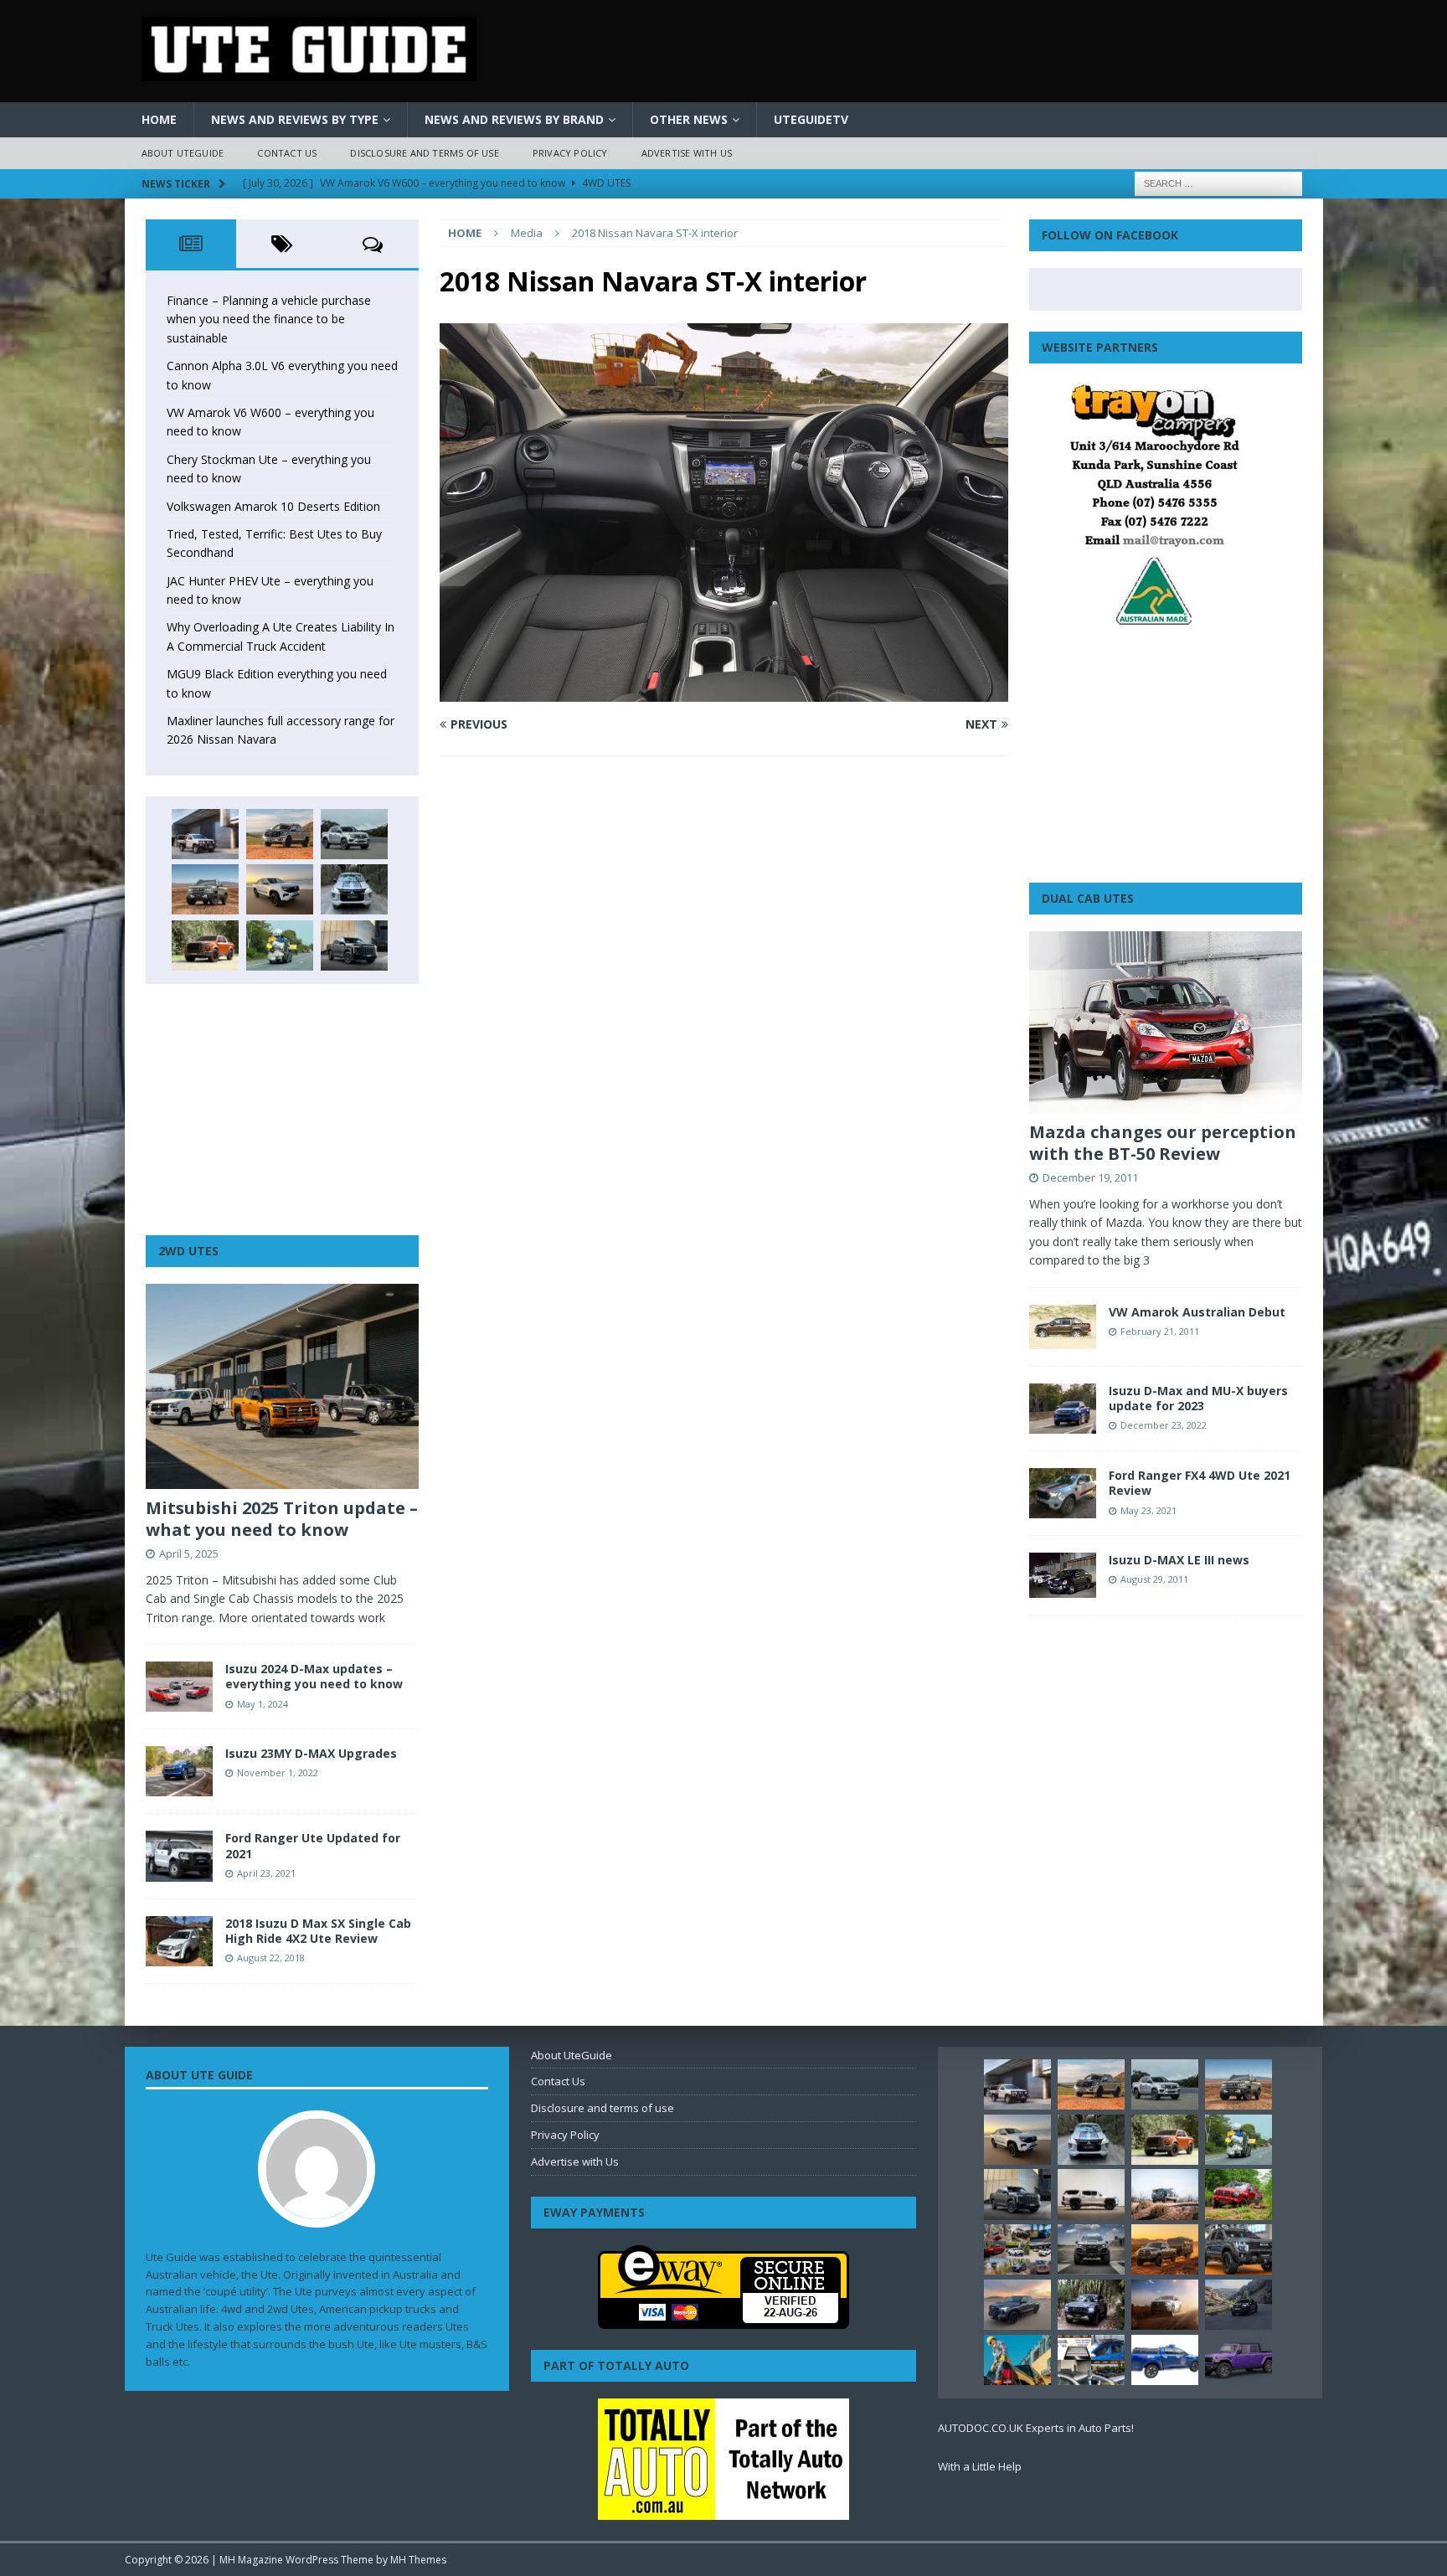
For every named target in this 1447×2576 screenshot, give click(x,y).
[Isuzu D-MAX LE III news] (1063, 1575)
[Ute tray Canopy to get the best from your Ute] (1165, 2360)
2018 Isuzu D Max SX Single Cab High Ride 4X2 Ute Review (318, 1931)
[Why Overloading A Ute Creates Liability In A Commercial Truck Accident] (280, 945)
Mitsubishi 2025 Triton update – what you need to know (282, 1519)
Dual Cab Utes (1088, 898)
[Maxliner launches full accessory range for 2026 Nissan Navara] (1091, 2194)
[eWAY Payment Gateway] (723, 2320)
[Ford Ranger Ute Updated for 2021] (179, 1856)
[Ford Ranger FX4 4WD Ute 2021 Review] (1063, 1493)
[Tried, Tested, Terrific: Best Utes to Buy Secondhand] (354, 889)
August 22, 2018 (271, 1958)
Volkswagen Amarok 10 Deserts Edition (273, 506)
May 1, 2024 (263, 1704)
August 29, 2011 (1154, 1579)
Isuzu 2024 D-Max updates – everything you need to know (314, 1676)
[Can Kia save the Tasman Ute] (1238, 2249)
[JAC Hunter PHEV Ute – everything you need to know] (205, 945)
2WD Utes (188, 1251)
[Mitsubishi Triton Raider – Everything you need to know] (1165, 2305)
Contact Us (287, 153)
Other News (689, 119)
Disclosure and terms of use (424, 153)
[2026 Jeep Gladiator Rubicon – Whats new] (1238, 2360)
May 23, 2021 (1148, 1510)
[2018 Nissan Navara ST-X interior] (723, 692)
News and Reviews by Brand (514, 119)
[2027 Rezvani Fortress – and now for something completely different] (1091, 2249)
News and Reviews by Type (295, 119)
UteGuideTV (811, 119)
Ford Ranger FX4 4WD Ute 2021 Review (1200, 1483)
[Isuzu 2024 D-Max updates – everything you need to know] (179, 1687)
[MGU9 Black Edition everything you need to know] (354, 945)
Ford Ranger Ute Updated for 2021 (313, 1845)
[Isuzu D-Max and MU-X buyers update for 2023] (1063, 1409)
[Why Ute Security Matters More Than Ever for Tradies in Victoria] (1017, 2360)
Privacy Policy (570, 153)
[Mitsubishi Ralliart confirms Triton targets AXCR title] (1238, 2194)
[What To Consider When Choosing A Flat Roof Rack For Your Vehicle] (1091, 2360)
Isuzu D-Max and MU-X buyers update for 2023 (1198, 1398)
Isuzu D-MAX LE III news (1179, 1560)
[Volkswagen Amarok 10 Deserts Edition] (280, 889)
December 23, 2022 (1164, 1425)
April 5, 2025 (189, 1553)
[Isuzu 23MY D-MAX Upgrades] (179, 1771)
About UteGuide (183, 153)
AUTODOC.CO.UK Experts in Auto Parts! (1036, 2428)
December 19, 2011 (1090, 1177)
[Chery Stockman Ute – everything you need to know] (205, 889)
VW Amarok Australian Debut (1197, 1312)
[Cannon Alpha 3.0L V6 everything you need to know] (280, 834)
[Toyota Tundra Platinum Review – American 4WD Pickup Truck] (1017, 2305)
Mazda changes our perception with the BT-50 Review (1163, 1143)
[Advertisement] (282, 1110)
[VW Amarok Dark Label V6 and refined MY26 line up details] (1238, 2305)
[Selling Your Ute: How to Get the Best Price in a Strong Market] (1017, 2249)
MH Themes (418, 2560)
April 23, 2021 (266, 1873)
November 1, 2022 (278, 1772)
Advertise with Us (687, 153)
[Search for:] (1218, 182)
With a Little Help (980, 2466)
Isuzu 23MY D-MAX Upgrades (311, 1753)
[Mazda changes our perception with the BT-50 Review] (1166, 1022)
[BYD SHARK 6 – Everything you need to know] (1091, 2305)
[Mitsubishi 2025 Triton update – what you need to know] (282, 1386)
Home (159, 119)
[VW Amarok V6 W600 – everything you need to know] (354, 834)
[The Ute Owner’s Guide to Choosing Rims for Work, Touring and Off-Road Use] (1165, 2194)
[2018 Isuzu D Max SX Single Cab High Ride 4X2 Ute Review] (179, 1941)
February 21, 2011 (1160, 1331)
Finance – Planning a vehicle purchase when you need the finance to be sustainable (269, 319)
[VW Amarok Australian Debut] (1063, 1327)
